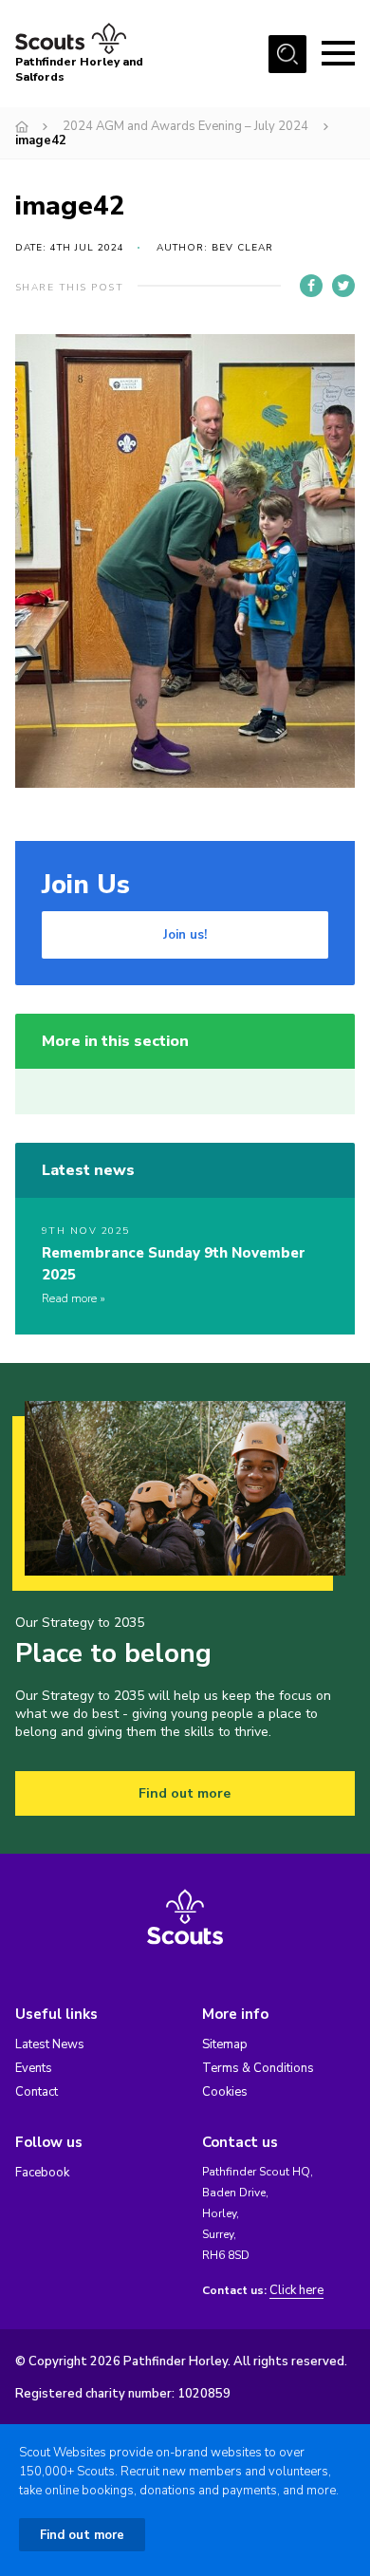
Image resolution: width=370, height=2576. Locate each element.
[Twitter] (343, 286)
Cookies (225, 2092)
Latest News (50, 2044)
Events (34, 2068)
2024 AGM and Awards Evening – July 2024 (185, 126)
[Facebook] (311, 286)
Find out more (185, 1793)
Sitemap (225, 2044)
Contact (37, 2092)
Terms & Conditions (258, 2068)
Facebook (42, 2173)
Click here (296, 2291)
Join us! (185, 935)
